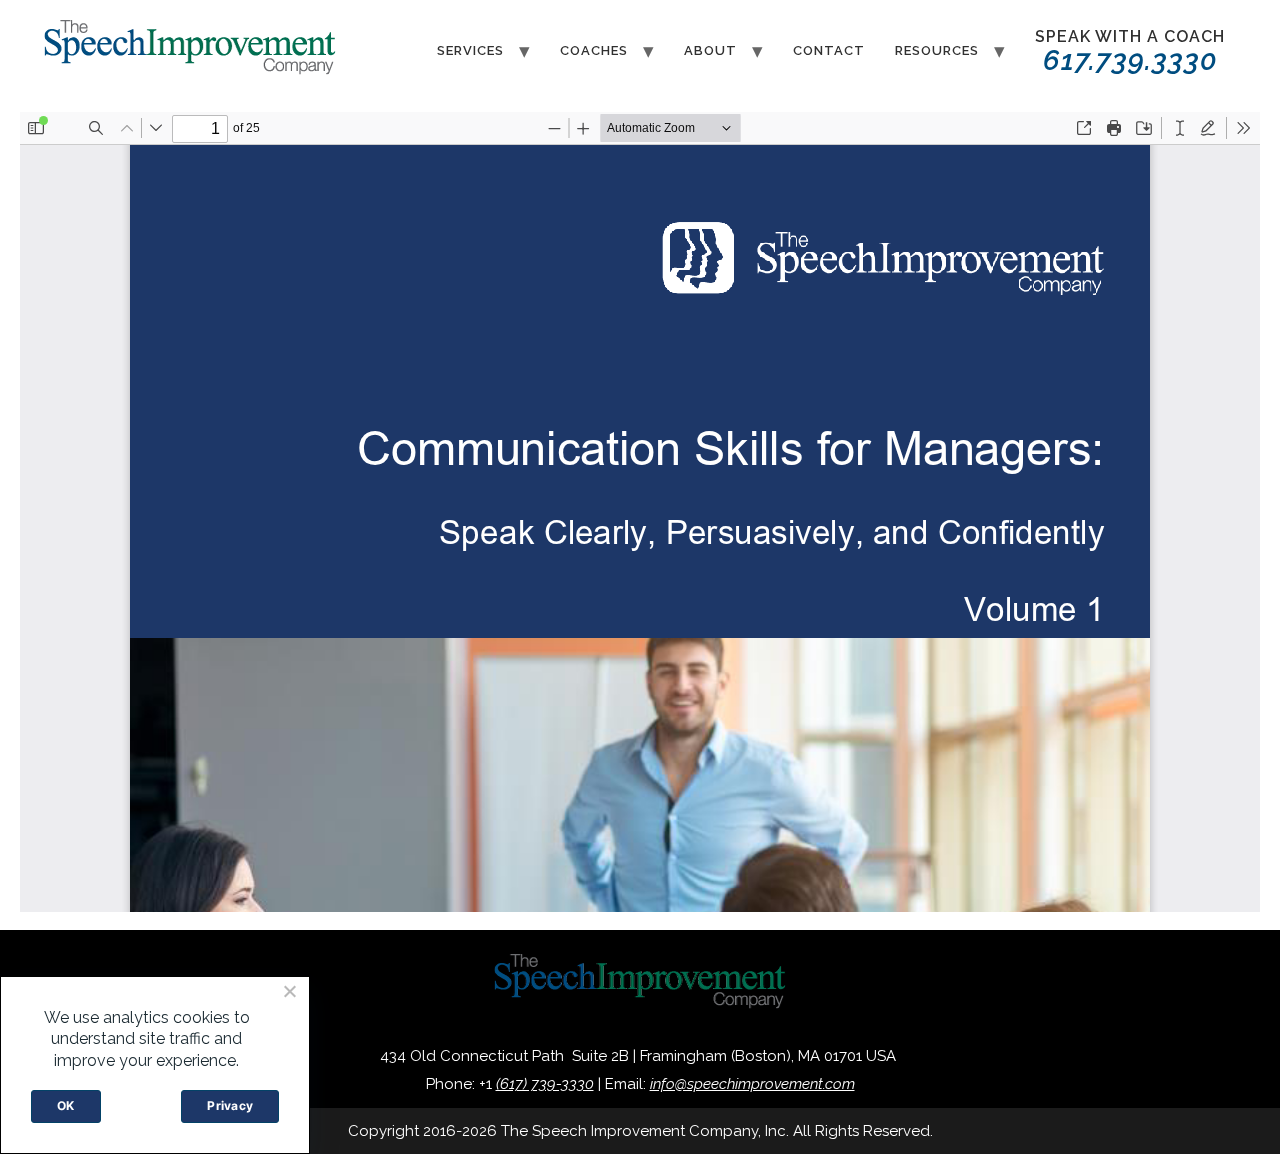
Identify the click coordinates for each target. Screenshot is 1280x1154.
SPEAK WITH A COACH (1130, 52)
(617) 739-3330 (545, 1084)
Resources (937, 50)
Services (470, 50)
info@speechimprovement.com (752, 1084)
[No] (289, 991)
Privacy (230, 1105)
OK (66, 1105)
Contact (829, 50)
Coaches (594, 50)
